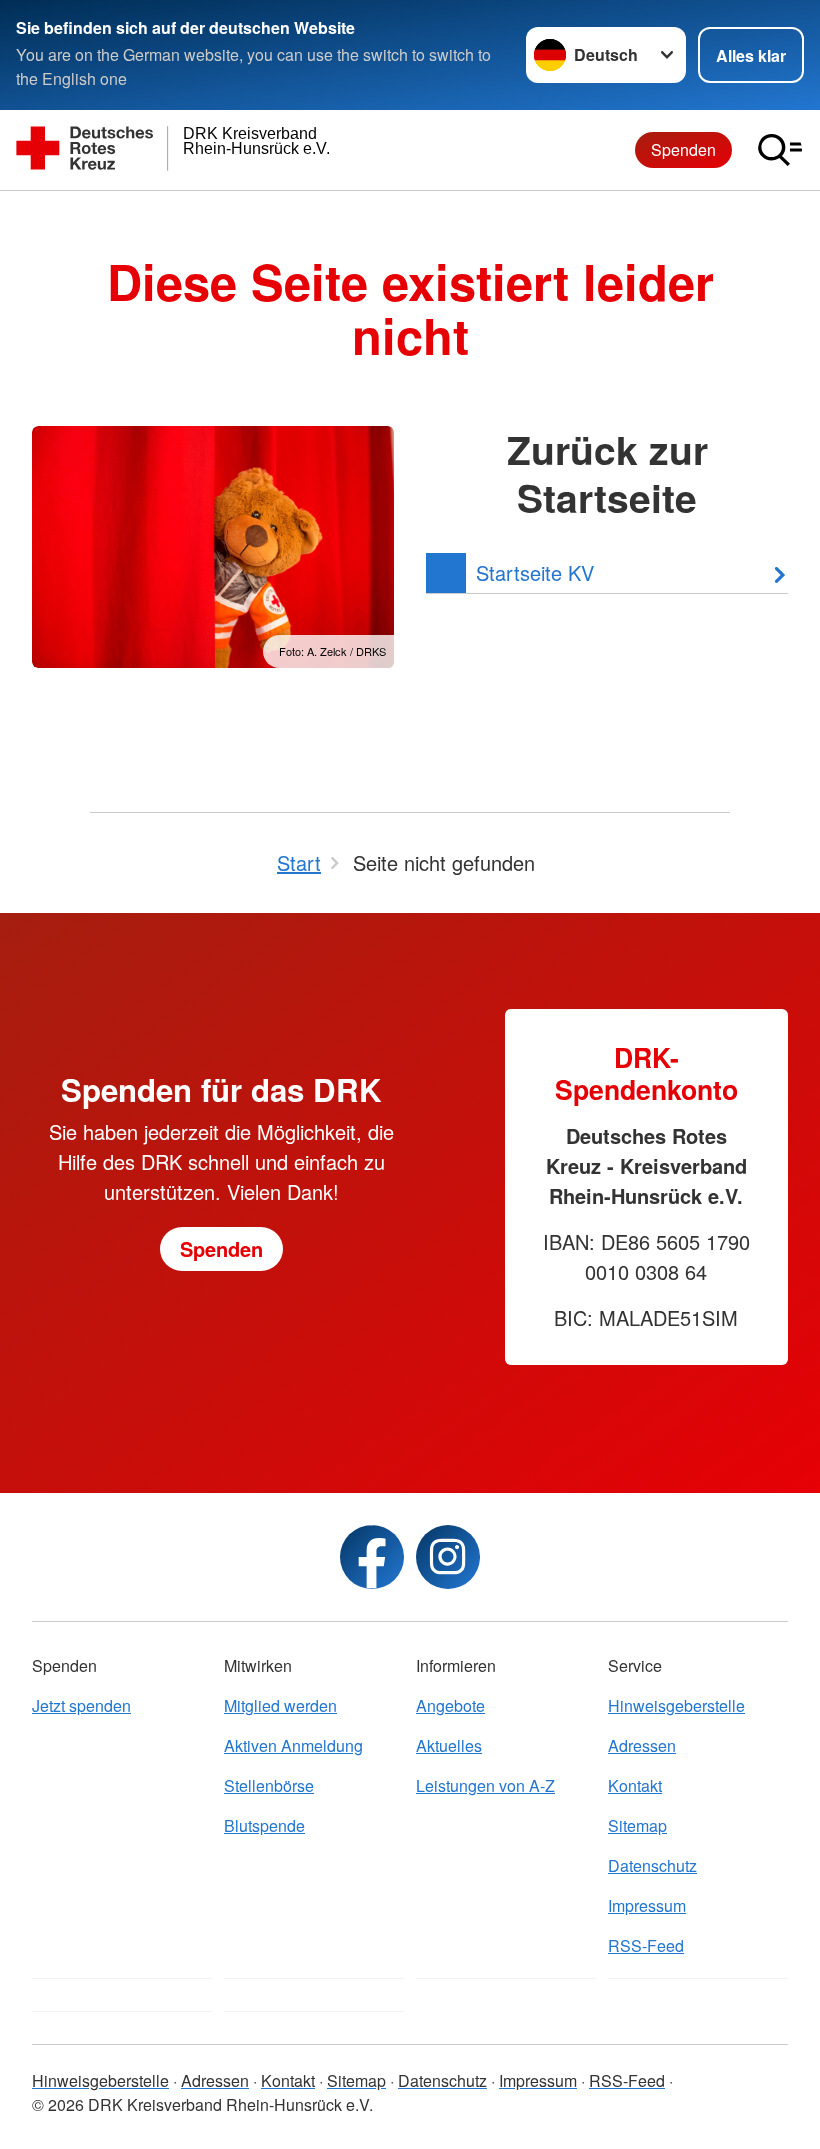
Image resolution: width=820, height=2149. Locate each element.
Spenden (683, 149)
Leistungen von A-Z (485, 1785)
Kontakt (635, 1785)
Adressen (642, 1745)
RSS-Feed (646, 1945)
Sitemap (637, 1825)
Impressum (647, 1905)
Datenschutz (652, 1865)
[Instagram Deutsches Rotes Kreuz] (448, 1557)
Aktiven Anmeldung (293, 1745)
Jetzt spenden (81, 1705)
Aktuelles (449, 1745)
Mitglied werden (280, 1705)
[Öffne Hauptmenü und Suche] (780, 150)
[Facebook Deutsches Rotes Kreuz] (372, 1557)
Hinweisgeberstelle (676, 1705)
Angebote (450, 1705)
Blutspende (264, 1825)
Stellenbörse (269, 1785)
